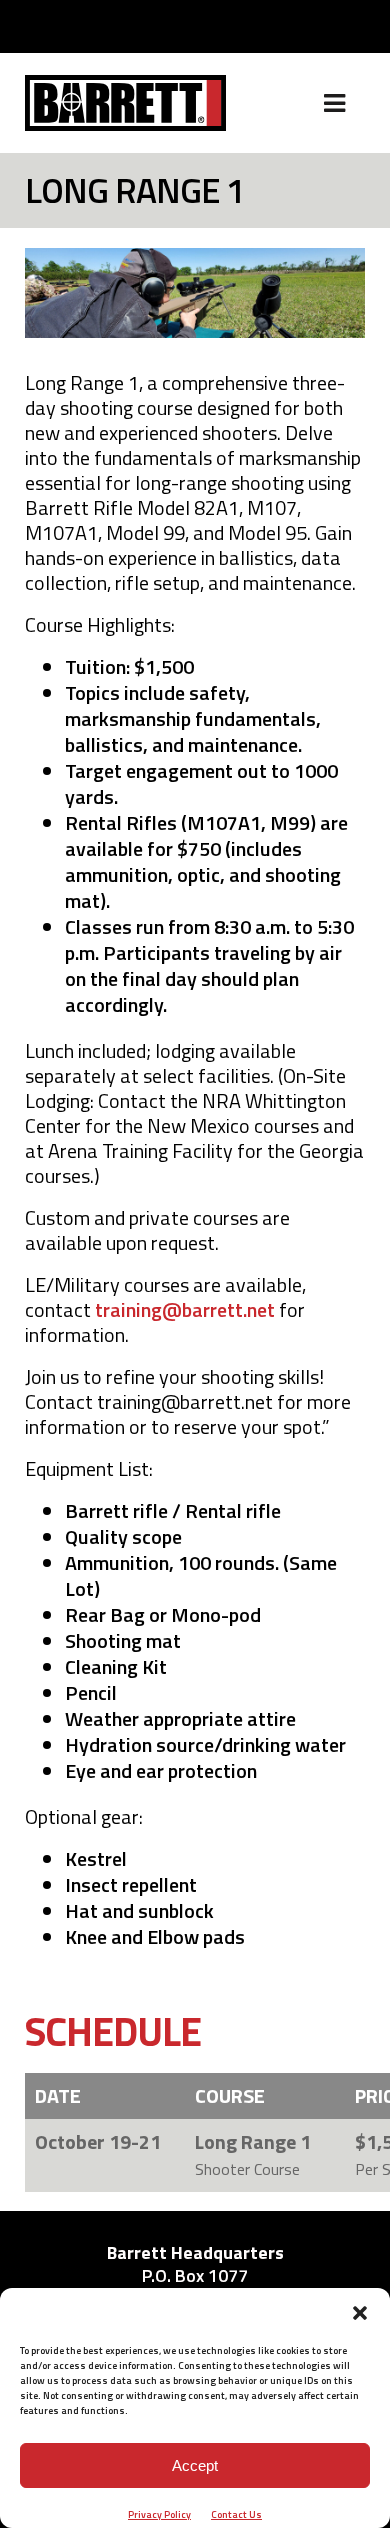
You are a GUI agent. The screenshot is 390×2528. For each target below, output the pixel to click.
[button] (360, 2313)
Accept (195, 2465)
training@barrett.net (185, 1309)
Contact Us (236, 2514)
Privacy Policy (159, 2514)
